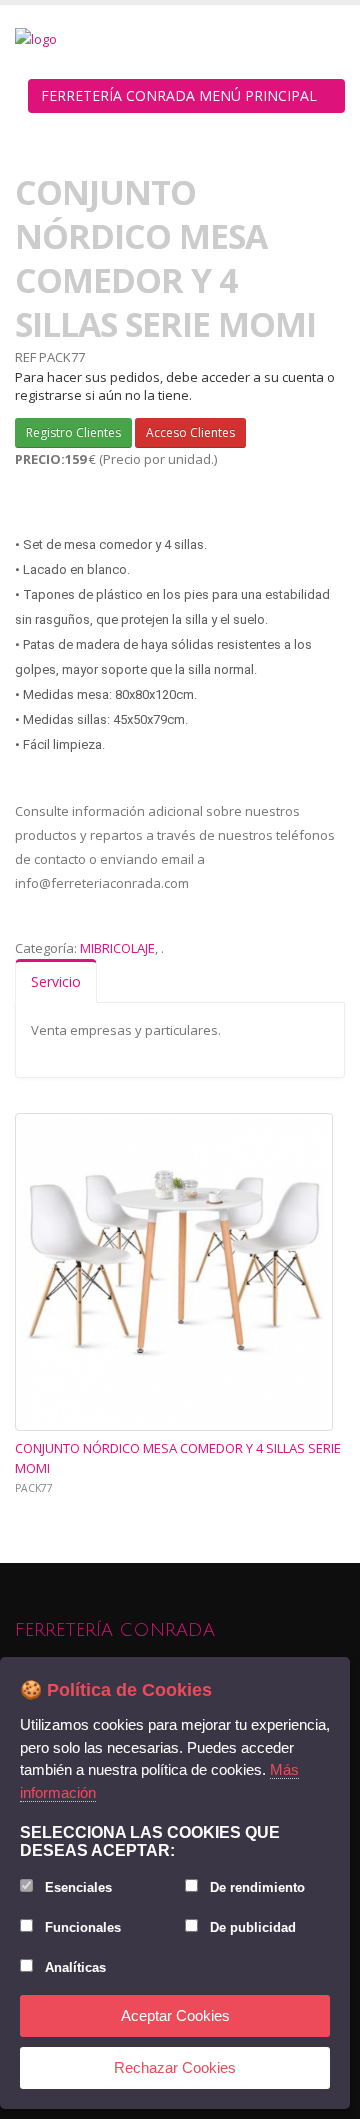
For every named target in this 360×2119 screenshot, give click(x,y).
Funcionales (83, 1927)
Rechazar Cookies (175, 2067)
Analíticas (75, 1967)
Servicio (56, 981)
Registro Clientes (73, 432)
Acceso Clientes (190, 432)
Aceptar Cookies (175, 2015)
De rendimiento (257, 1887)
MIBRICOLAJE (117, 948)
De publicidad (253, 1927)
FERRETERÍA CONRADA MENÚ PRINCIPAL (181, 95)
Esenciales (78, 1887)
